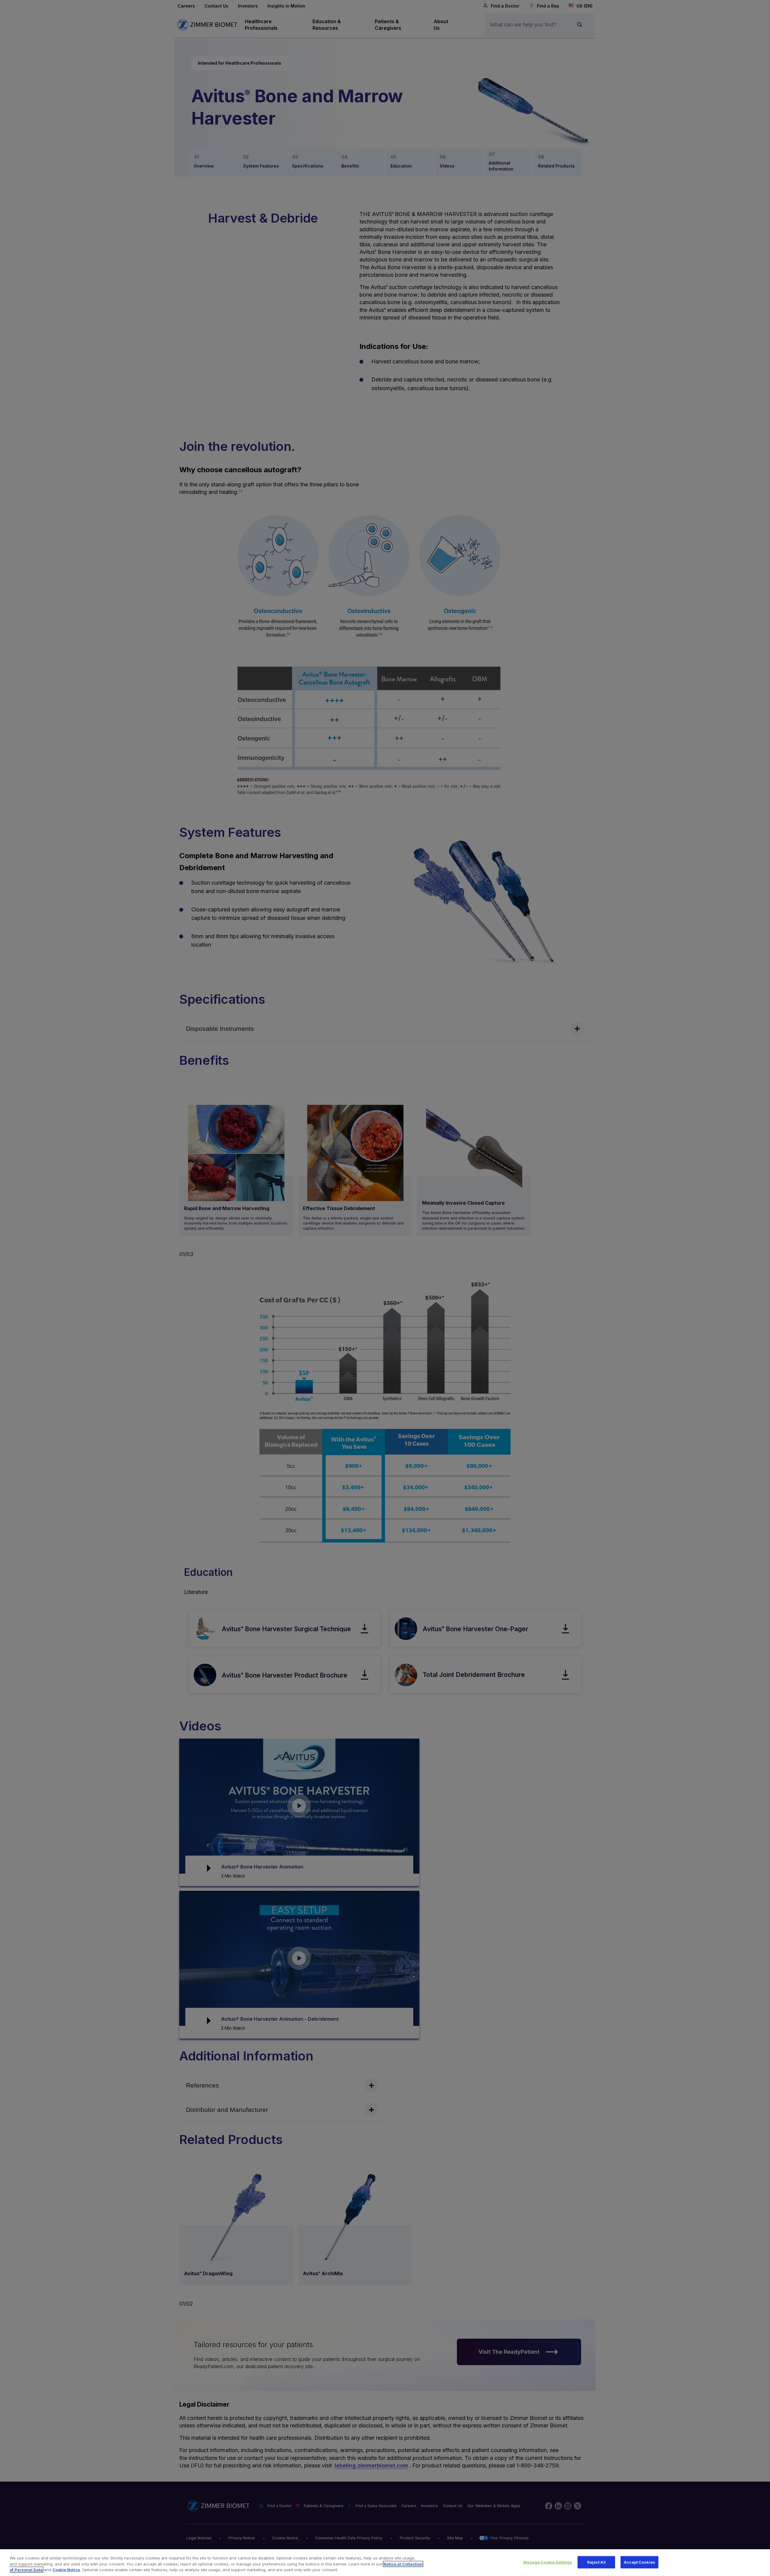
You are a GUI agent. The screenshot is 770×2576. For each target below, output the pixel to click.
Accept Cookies (639, 2562)
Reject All (596, 2562)
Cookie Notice (66, 2570)
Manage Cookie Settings (548, 2562)
